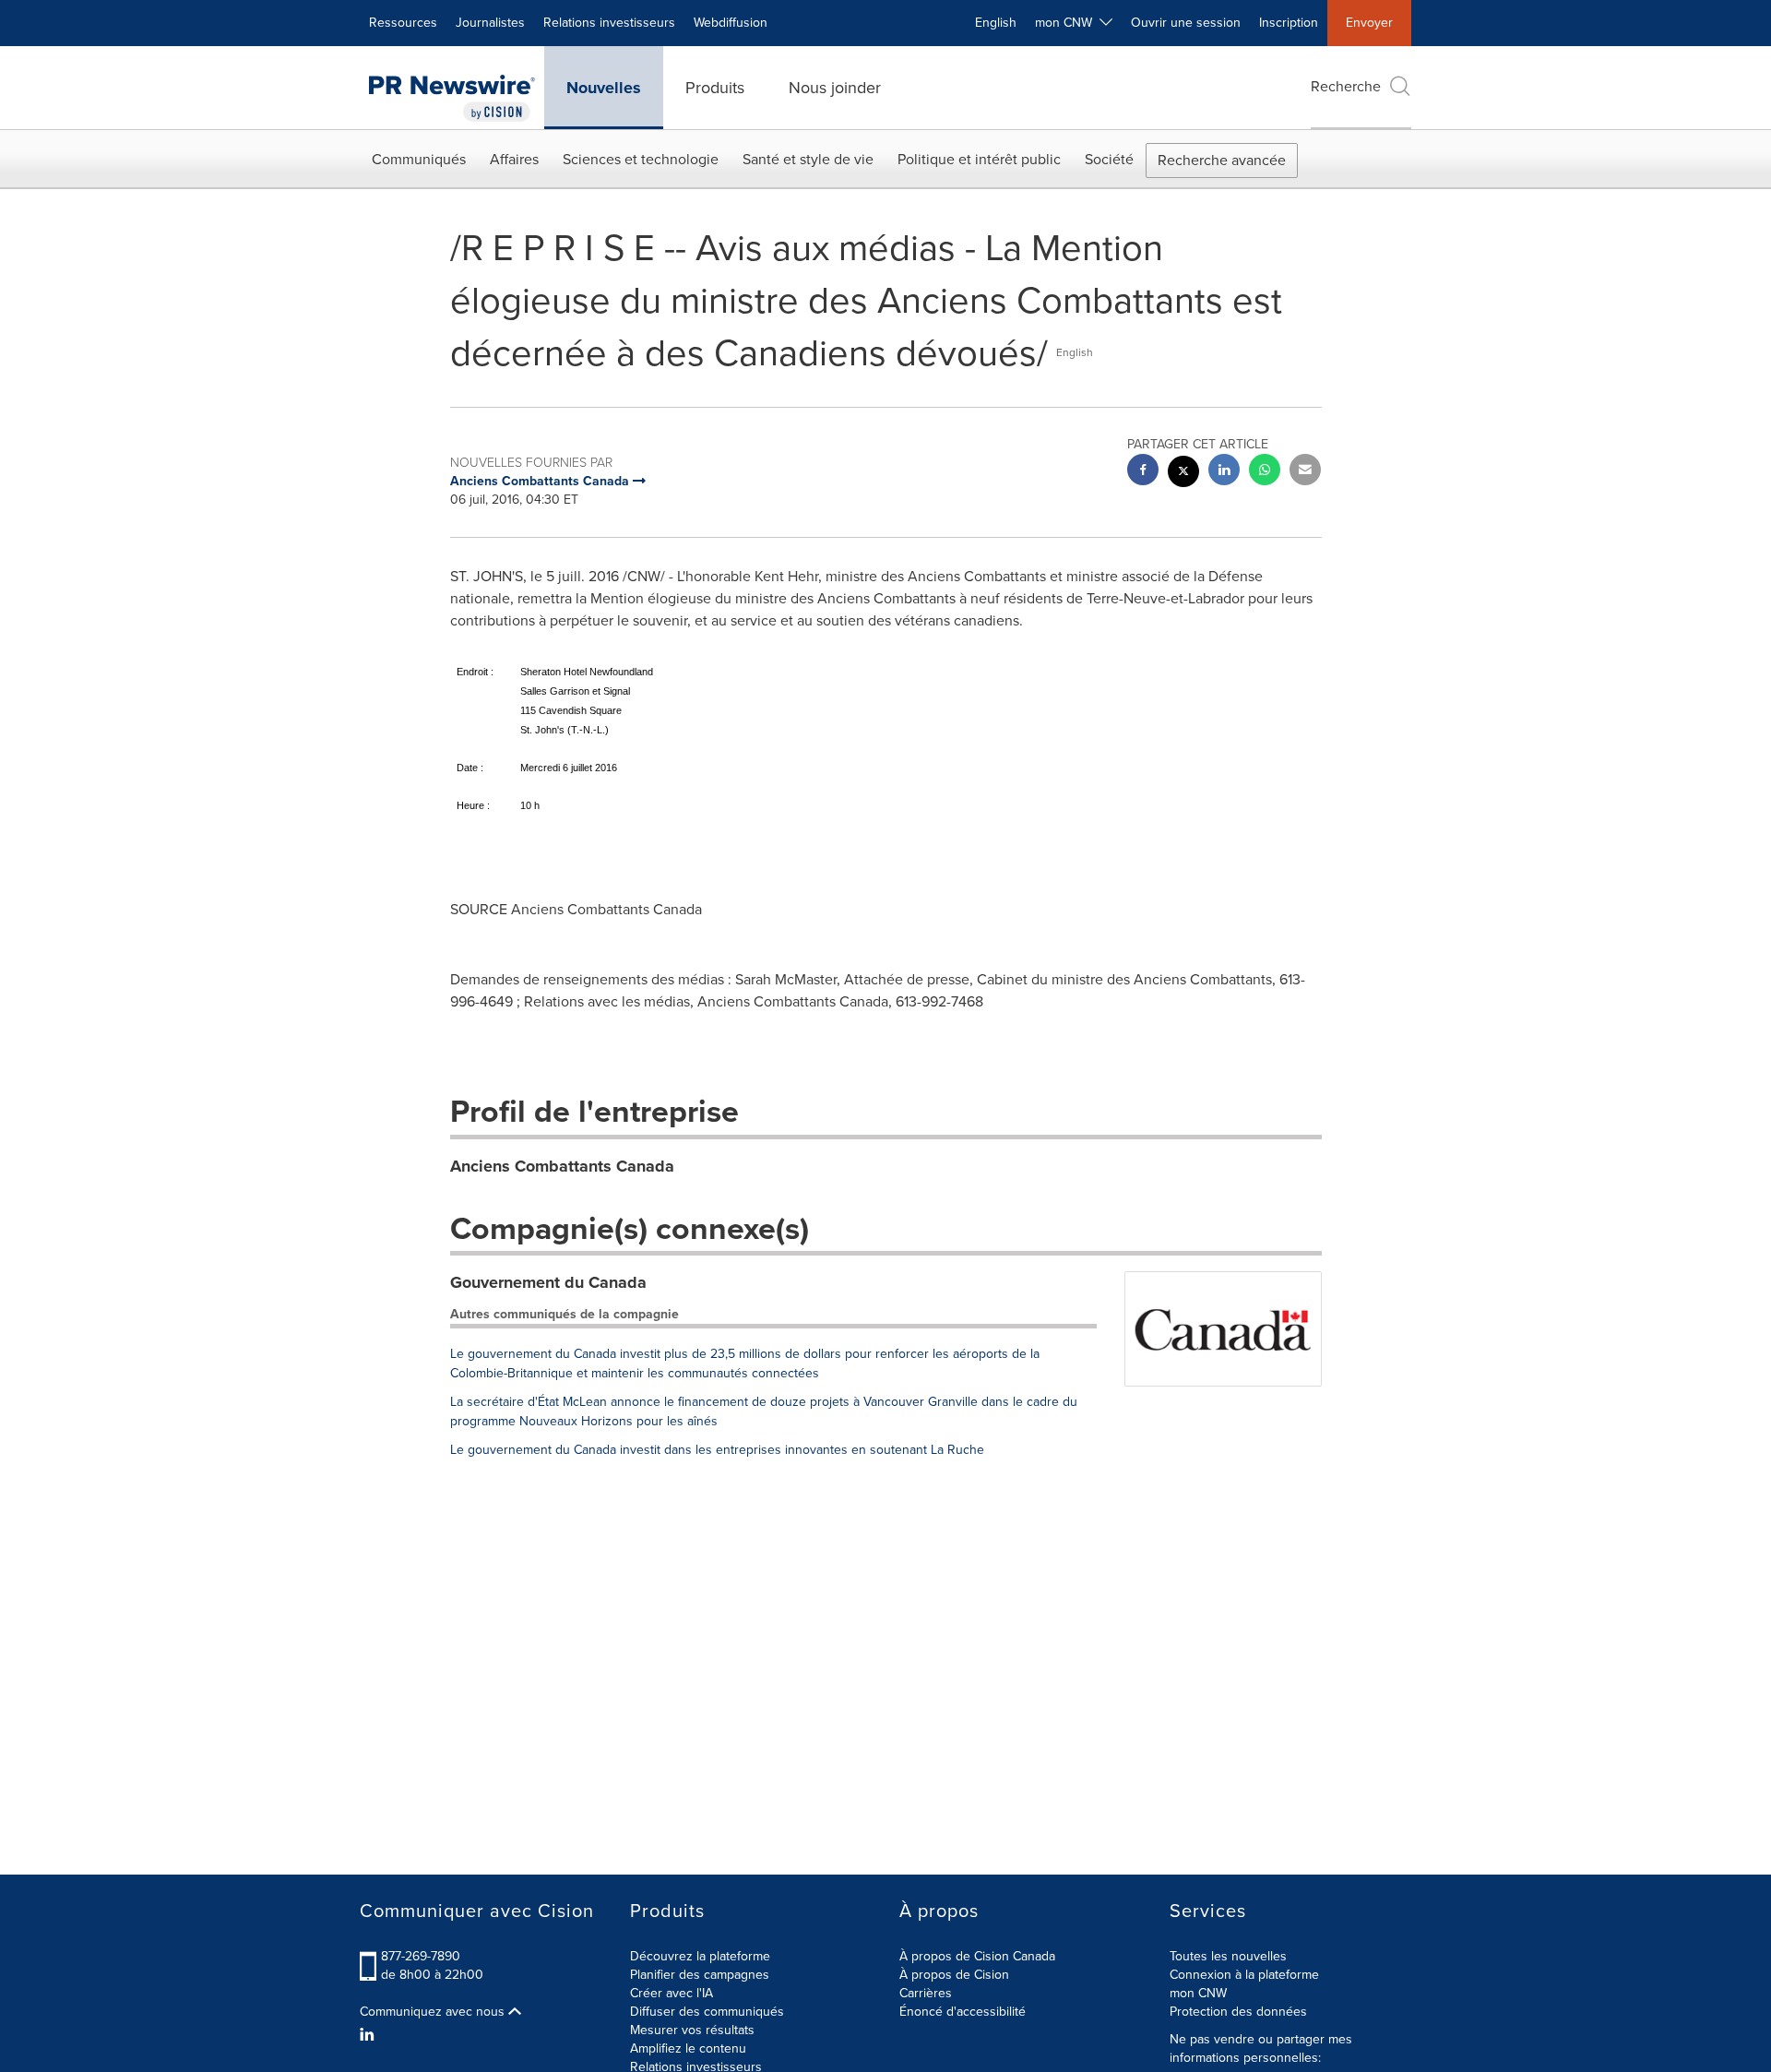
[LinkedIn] (369, 2035)
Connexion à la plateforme (1244, 1975)
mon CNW (1198, 1993)
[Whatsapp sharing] (1265, 472)
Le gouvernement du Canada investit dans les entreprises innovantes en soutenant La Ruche (717, 1450)
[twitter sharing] (1183, 474)
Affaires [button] (514, 159)
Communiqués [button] (419, 159)
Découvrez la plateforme (700, 1956)
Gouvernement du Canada (548, 1282)
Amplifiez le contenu (688, 2048)
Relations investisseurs (609, 23)
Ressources (403, 23)
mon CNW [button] (1067, 23)
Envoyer (1369, 23)
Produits (715, 88)
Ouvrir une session (1186, 23)
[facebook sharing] (1143, 472)
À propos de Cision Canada (977, 1956)
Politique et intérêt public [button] (979, 159)
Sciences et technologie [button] (641, 159)
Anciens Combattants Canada (562, 1166)
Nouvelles (604, 88)
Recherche (1346, 86)
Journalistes (490, 23)
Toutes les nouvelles (1228, 1956)
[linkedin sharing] (1224, 472)
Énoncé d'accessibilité (963, 2012)
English (996, 23)
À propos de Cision (954, 1975)
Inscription (1289, 23)
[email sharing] (1305, 472)
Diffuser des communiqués (707, 2012)
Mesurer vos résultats (692, 2030)
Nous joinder (835, 88)
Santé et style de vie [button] (808, 159)
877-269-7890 (421, 1956)
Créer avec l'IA (672, 1993)
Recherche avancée (1222, 160)
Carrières (926, 1993)
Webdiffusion (731, 23)
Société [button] (1109, 159)
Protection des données (1238, 2012)
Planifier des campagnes (700, 1975)
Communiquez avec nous (434, 2012)
